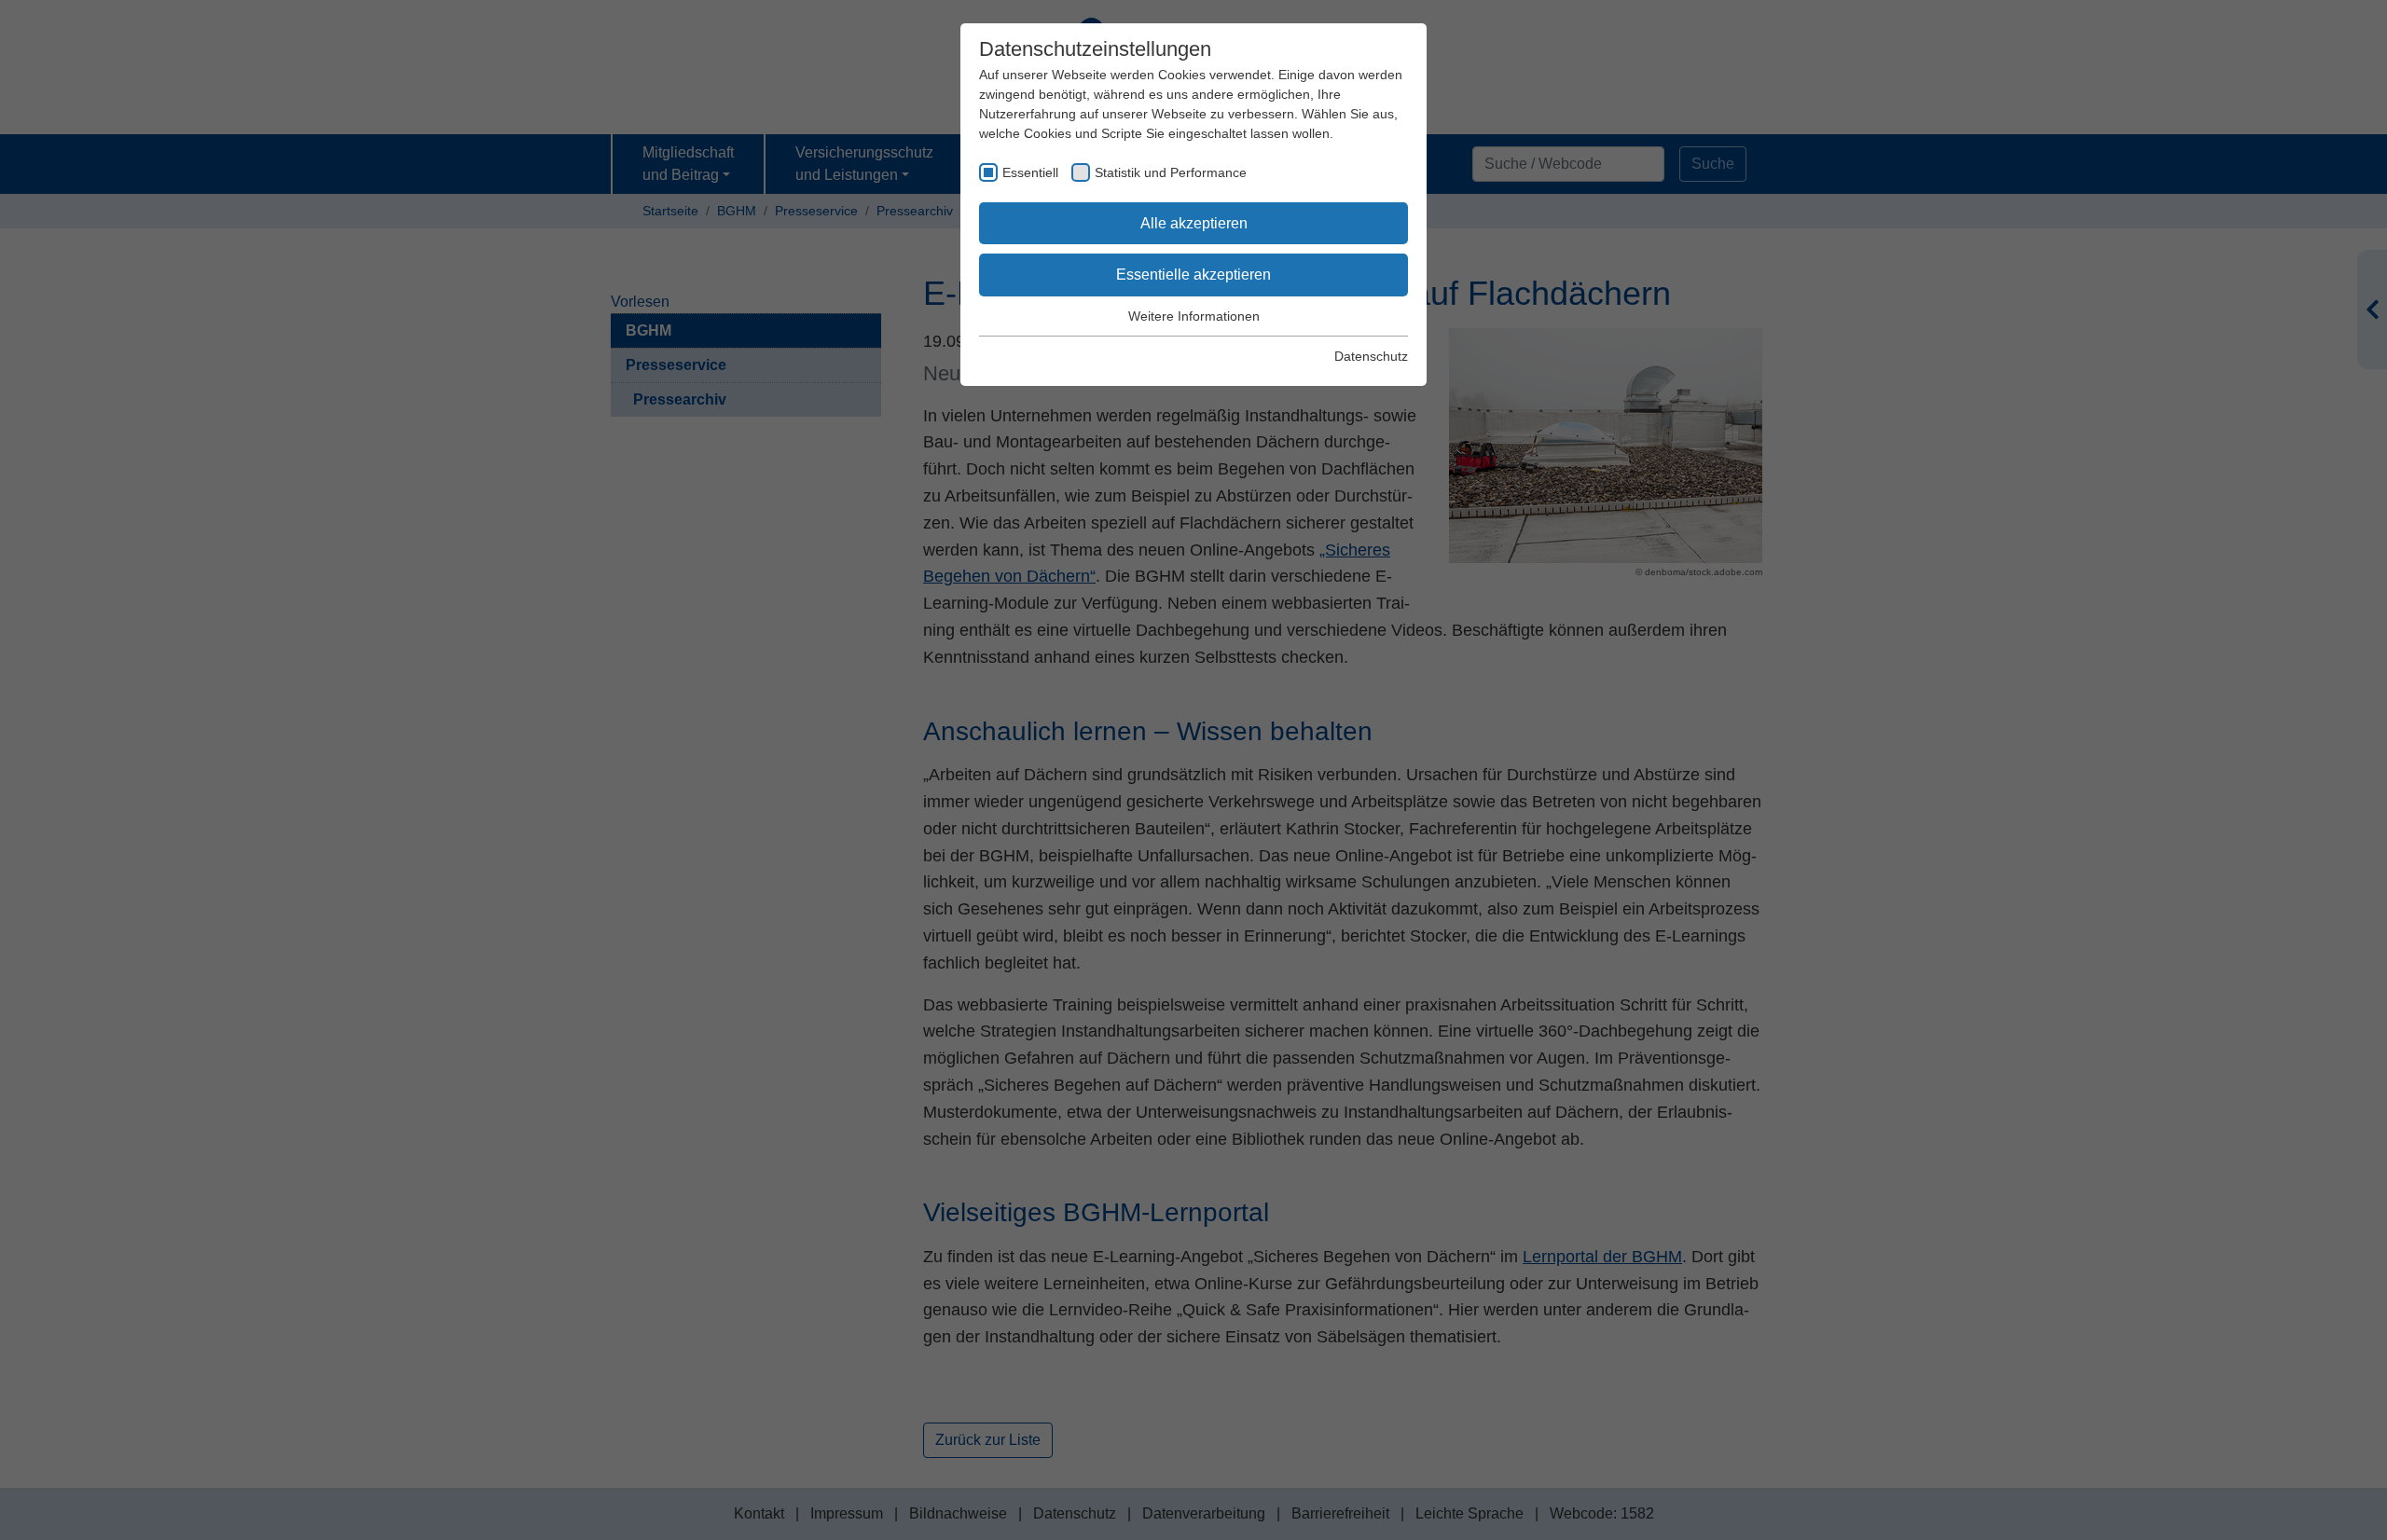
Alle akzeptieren (1194, 223)
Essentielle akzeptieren (1193, 275)
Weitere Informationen (1194, 316)
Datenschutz (1371, 356)
